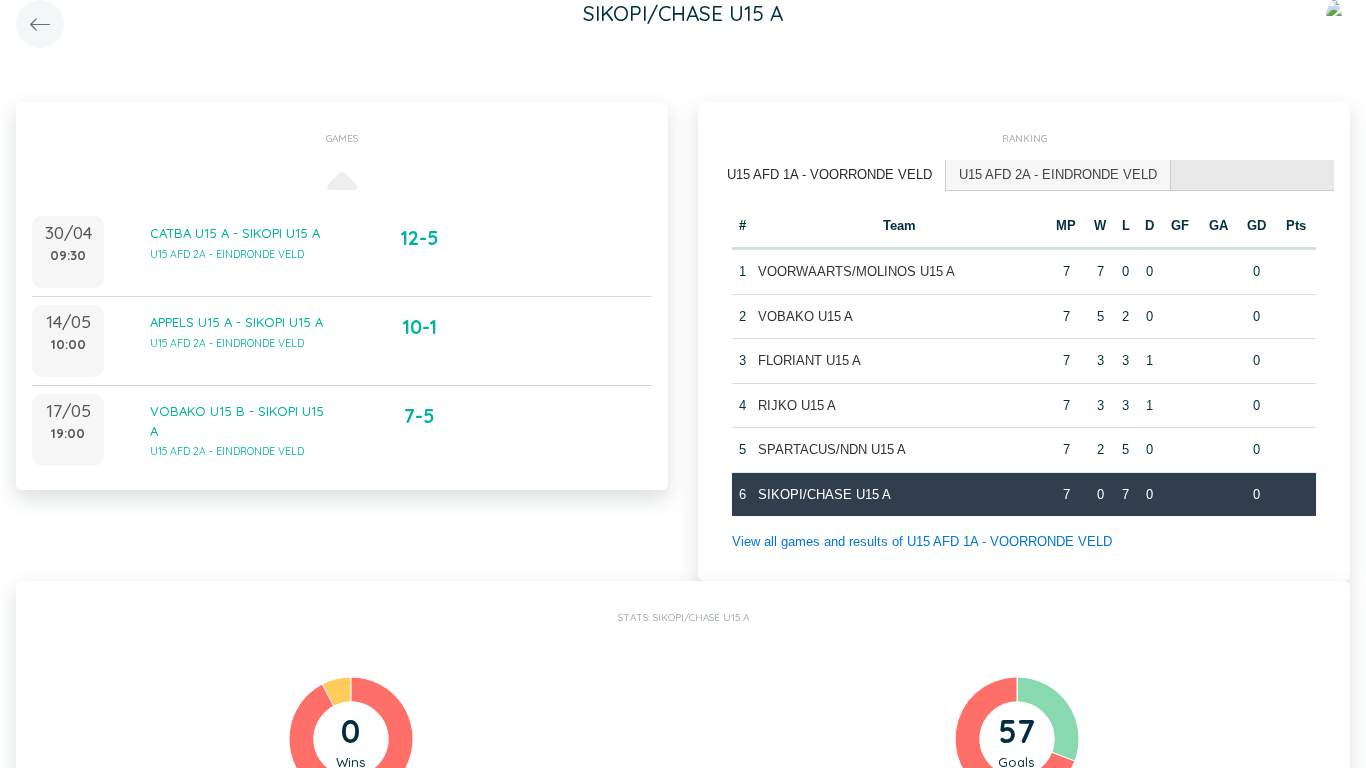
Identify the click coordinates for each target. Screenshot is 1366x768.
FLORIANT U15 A (809, 360)
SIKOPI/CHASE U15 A (824, 494)
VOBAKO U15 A (805, 316)
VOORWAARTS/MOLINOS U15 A (856, 271)
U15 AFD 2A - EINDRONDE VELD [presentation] (1058, 174)
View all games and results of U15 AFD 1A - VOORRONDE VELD (922, 541)
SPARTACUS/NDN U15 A (832, 449)
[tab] (830, 175)
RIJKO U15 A (797, 405)
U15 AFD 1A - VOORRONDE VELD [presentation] (829, 174)
